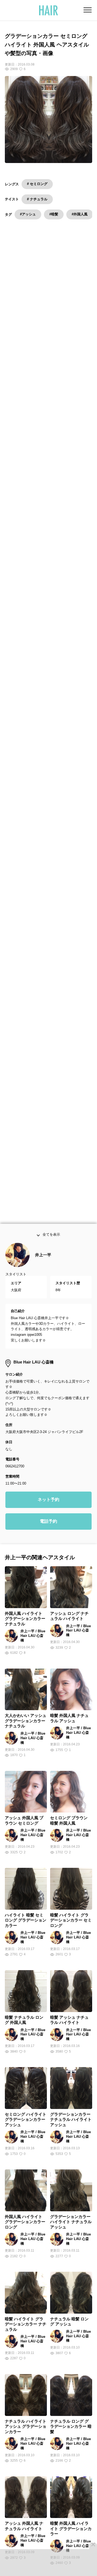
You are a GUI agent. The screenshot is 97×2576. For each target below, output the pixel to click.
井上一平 (43, 1266)
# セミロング (37, 184)
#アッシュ (28, 214)
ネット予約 (48, 1511)
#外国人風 (80, 214)
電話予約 (48, 1533)
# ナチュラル (37, 199)
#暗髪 (54, 214)
